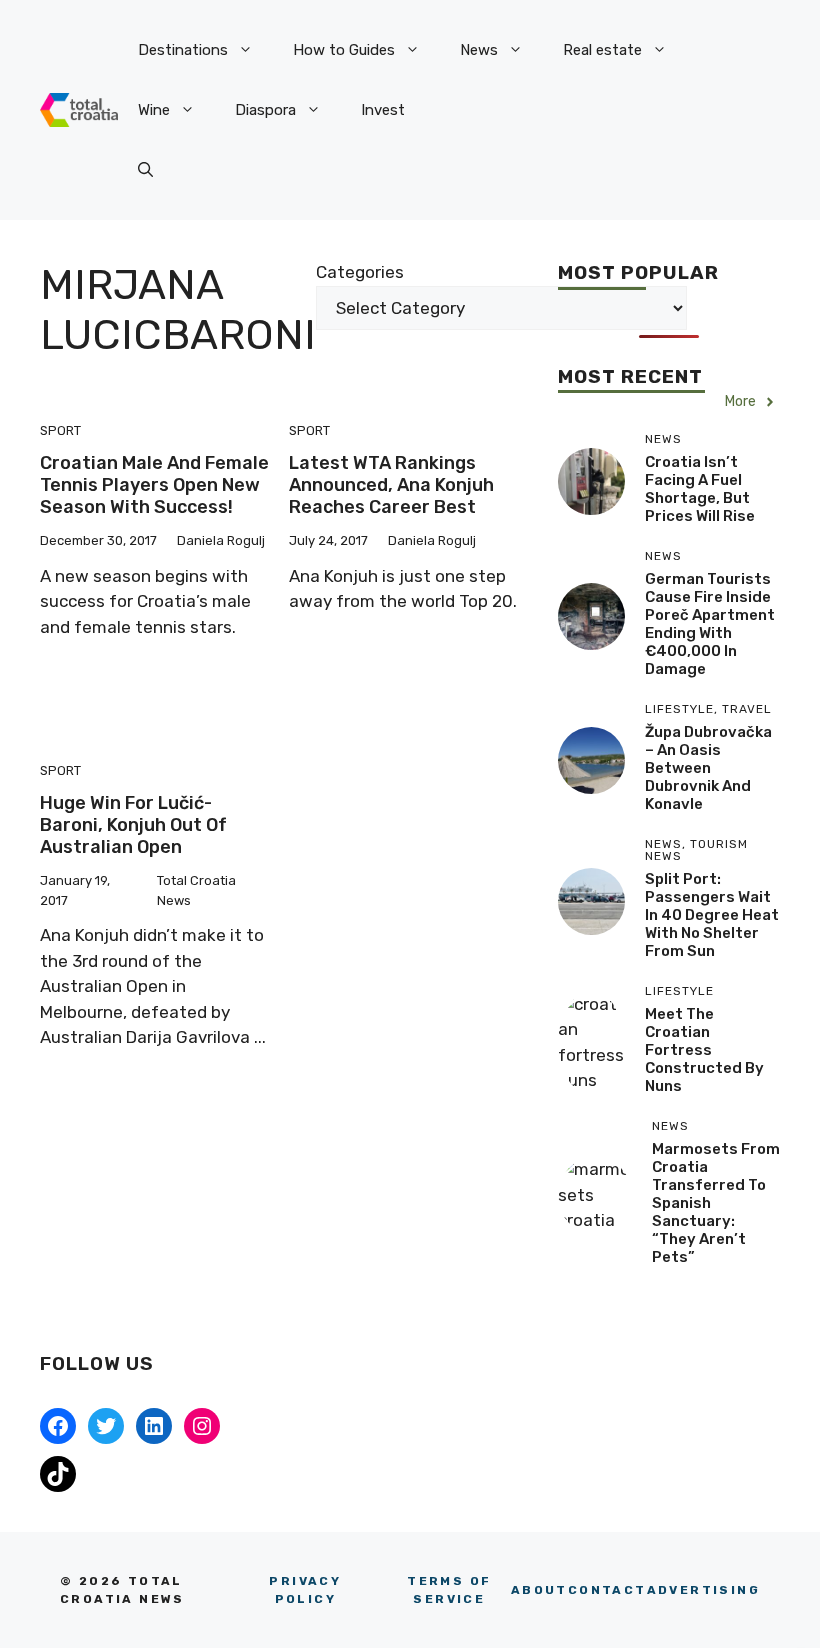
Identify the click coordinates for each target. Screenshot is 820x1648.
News (479, 50)
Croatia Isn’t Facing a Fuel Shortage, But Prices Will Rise (700, 489)
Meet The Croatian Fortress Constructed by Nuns (704, 1050)
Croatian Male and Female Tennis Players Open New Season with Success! (154, 484)
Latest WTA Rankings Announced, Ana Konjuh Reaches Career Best (391, 484)
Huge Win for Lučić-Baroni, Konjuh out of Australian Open (133, 824)
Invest (383, 110)
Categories (360, 272)
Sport (60, 430)
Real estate (602, 50)
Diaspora (265, 110)
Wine (154, 110)
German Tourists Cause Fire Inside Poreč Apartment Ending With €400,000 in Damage (710, 624)
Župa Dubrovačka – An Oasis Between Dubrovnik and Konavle (708, 768)
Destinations (183, 50)
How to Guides (344, 50)
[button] (145, 170)
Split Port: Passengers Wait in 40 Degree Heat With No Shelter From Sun (712, 915)
